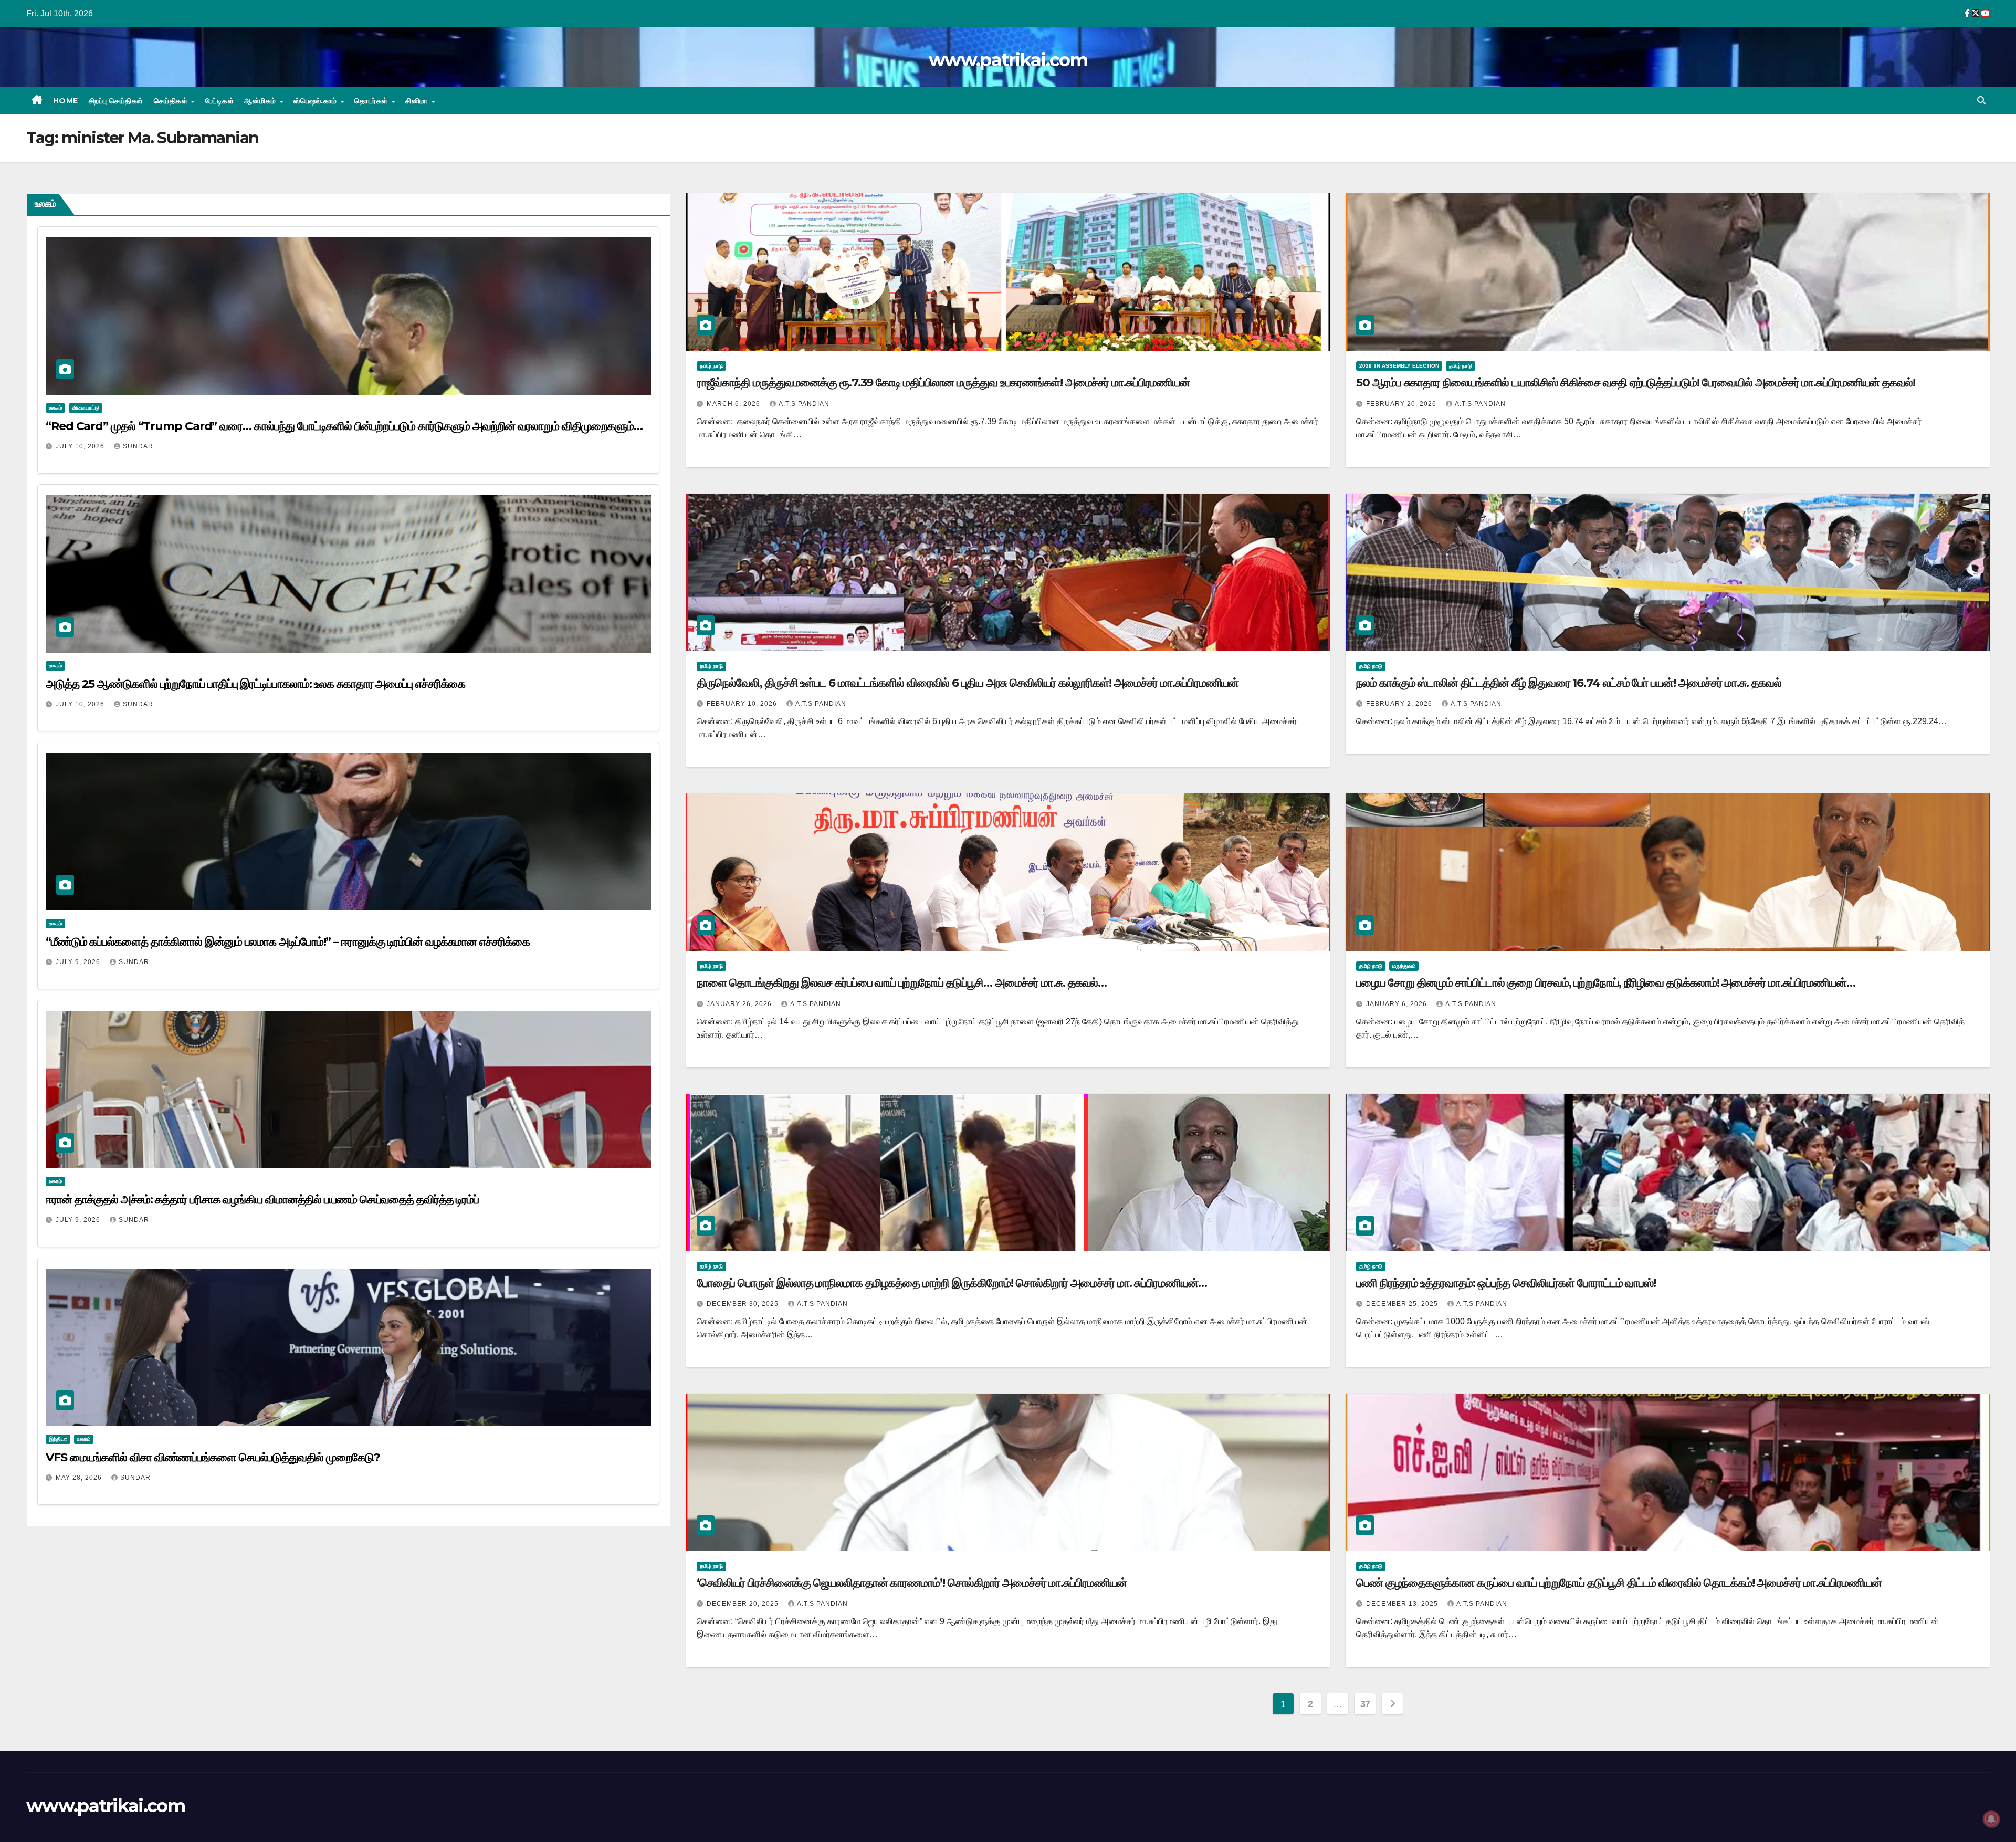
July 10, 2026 (81, 446)
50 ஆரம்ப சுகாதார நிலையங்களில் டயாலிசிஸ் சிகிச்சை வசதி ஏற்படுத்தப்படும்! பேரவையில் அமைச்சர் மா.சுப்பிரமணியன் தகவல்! (1635, 383)
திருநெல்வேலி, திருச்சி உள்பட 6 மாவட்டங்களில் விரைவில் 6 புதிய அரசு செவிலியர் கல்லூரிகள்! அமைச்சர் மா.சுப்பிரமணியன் (968, 683)
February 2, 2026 (1400, 704)
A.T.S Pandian (804, 404)
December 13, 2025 (1403, 1604)
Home (66, 101)
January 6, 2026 (1398, 1004)
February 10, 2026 (743, 704)
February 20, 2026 (1402, 404)
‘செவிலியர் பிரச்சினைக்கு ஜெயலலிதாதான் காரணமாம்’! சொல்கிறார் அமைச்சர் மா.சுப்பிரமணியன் (912, 1583)
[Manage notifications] (1991, 1819)
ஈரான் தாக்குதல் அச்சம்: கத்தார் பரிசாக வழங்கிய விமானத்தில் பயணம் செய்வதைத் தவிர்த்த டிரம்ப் (262, 1200)
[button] (1981, 101)
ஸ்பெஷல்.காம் (316, 101)
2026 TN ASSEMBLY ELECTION (1399, 366)
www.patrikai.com (1008, 60)
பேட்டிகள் (220, 101)
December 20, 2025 (744, 1604)
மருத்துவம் (1404, 966)
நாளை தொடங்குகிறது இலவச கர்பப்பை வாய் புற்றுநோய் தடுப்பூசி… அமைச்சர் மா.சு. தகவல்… (902, 983)
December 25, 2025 (1403, 1304)
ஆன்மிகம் (261, 101)
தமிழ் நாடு (711, 366)
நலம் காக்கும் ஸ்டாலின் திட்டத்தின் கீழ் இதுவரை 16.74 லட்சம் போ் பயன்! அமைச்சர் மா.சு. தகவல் (1569, 683)
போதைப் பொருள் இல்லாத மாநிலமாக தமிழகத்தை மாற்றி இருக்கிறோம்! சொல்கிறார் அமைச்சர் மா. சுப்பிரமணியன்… (952, 1283)
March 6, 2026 (734, 404)
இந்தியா (58, 1439)
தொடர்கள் (372, 101)
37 (1365, 1704)
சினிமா (418, 101)
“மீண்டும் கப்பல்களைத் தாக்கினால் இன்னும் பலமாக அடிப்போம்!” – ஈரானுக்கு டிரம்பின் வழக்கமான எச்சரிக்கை (288, 942)
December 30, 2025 (744, 1304)
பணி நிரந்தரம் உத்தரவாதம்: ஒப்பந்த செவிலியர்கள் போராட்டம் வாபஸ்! (1506, 1283)
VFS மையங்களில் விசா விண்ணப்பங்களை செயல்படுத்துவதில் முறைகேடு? (213, 1457)
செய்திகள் (172, 101)
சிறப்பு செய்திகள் (116, 101)
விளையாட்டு (86, 408)
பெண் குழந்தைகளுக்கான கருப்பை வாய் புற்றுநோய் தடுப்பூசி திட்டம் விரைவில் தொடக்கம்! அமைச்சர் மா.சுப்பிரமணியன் (1619, 1583)
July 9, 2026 (79, 962)
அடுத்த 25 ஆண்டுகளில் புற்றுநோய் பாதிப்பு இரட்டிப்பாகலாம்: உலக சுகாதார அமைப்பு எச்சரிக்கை (255, 684)
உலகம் (55, 408)
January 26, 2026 (740, 1004)
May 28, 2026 (80, 1478)
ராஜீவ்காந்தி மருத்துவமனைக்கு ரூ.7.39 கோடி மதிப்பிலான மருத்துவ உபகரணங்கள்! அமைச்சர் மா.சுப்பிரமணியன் (943, 383)
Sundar (138, 446)
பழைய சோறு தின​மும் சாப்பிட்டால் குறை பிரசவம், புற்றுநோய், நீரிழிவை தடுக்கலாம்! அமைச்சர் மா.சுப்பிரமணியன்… (1605, 983)
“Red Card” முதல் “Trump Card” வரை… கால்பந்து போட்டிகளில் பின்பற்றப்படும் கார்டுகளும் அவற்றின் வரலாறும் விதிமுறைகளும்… (344, 426)
